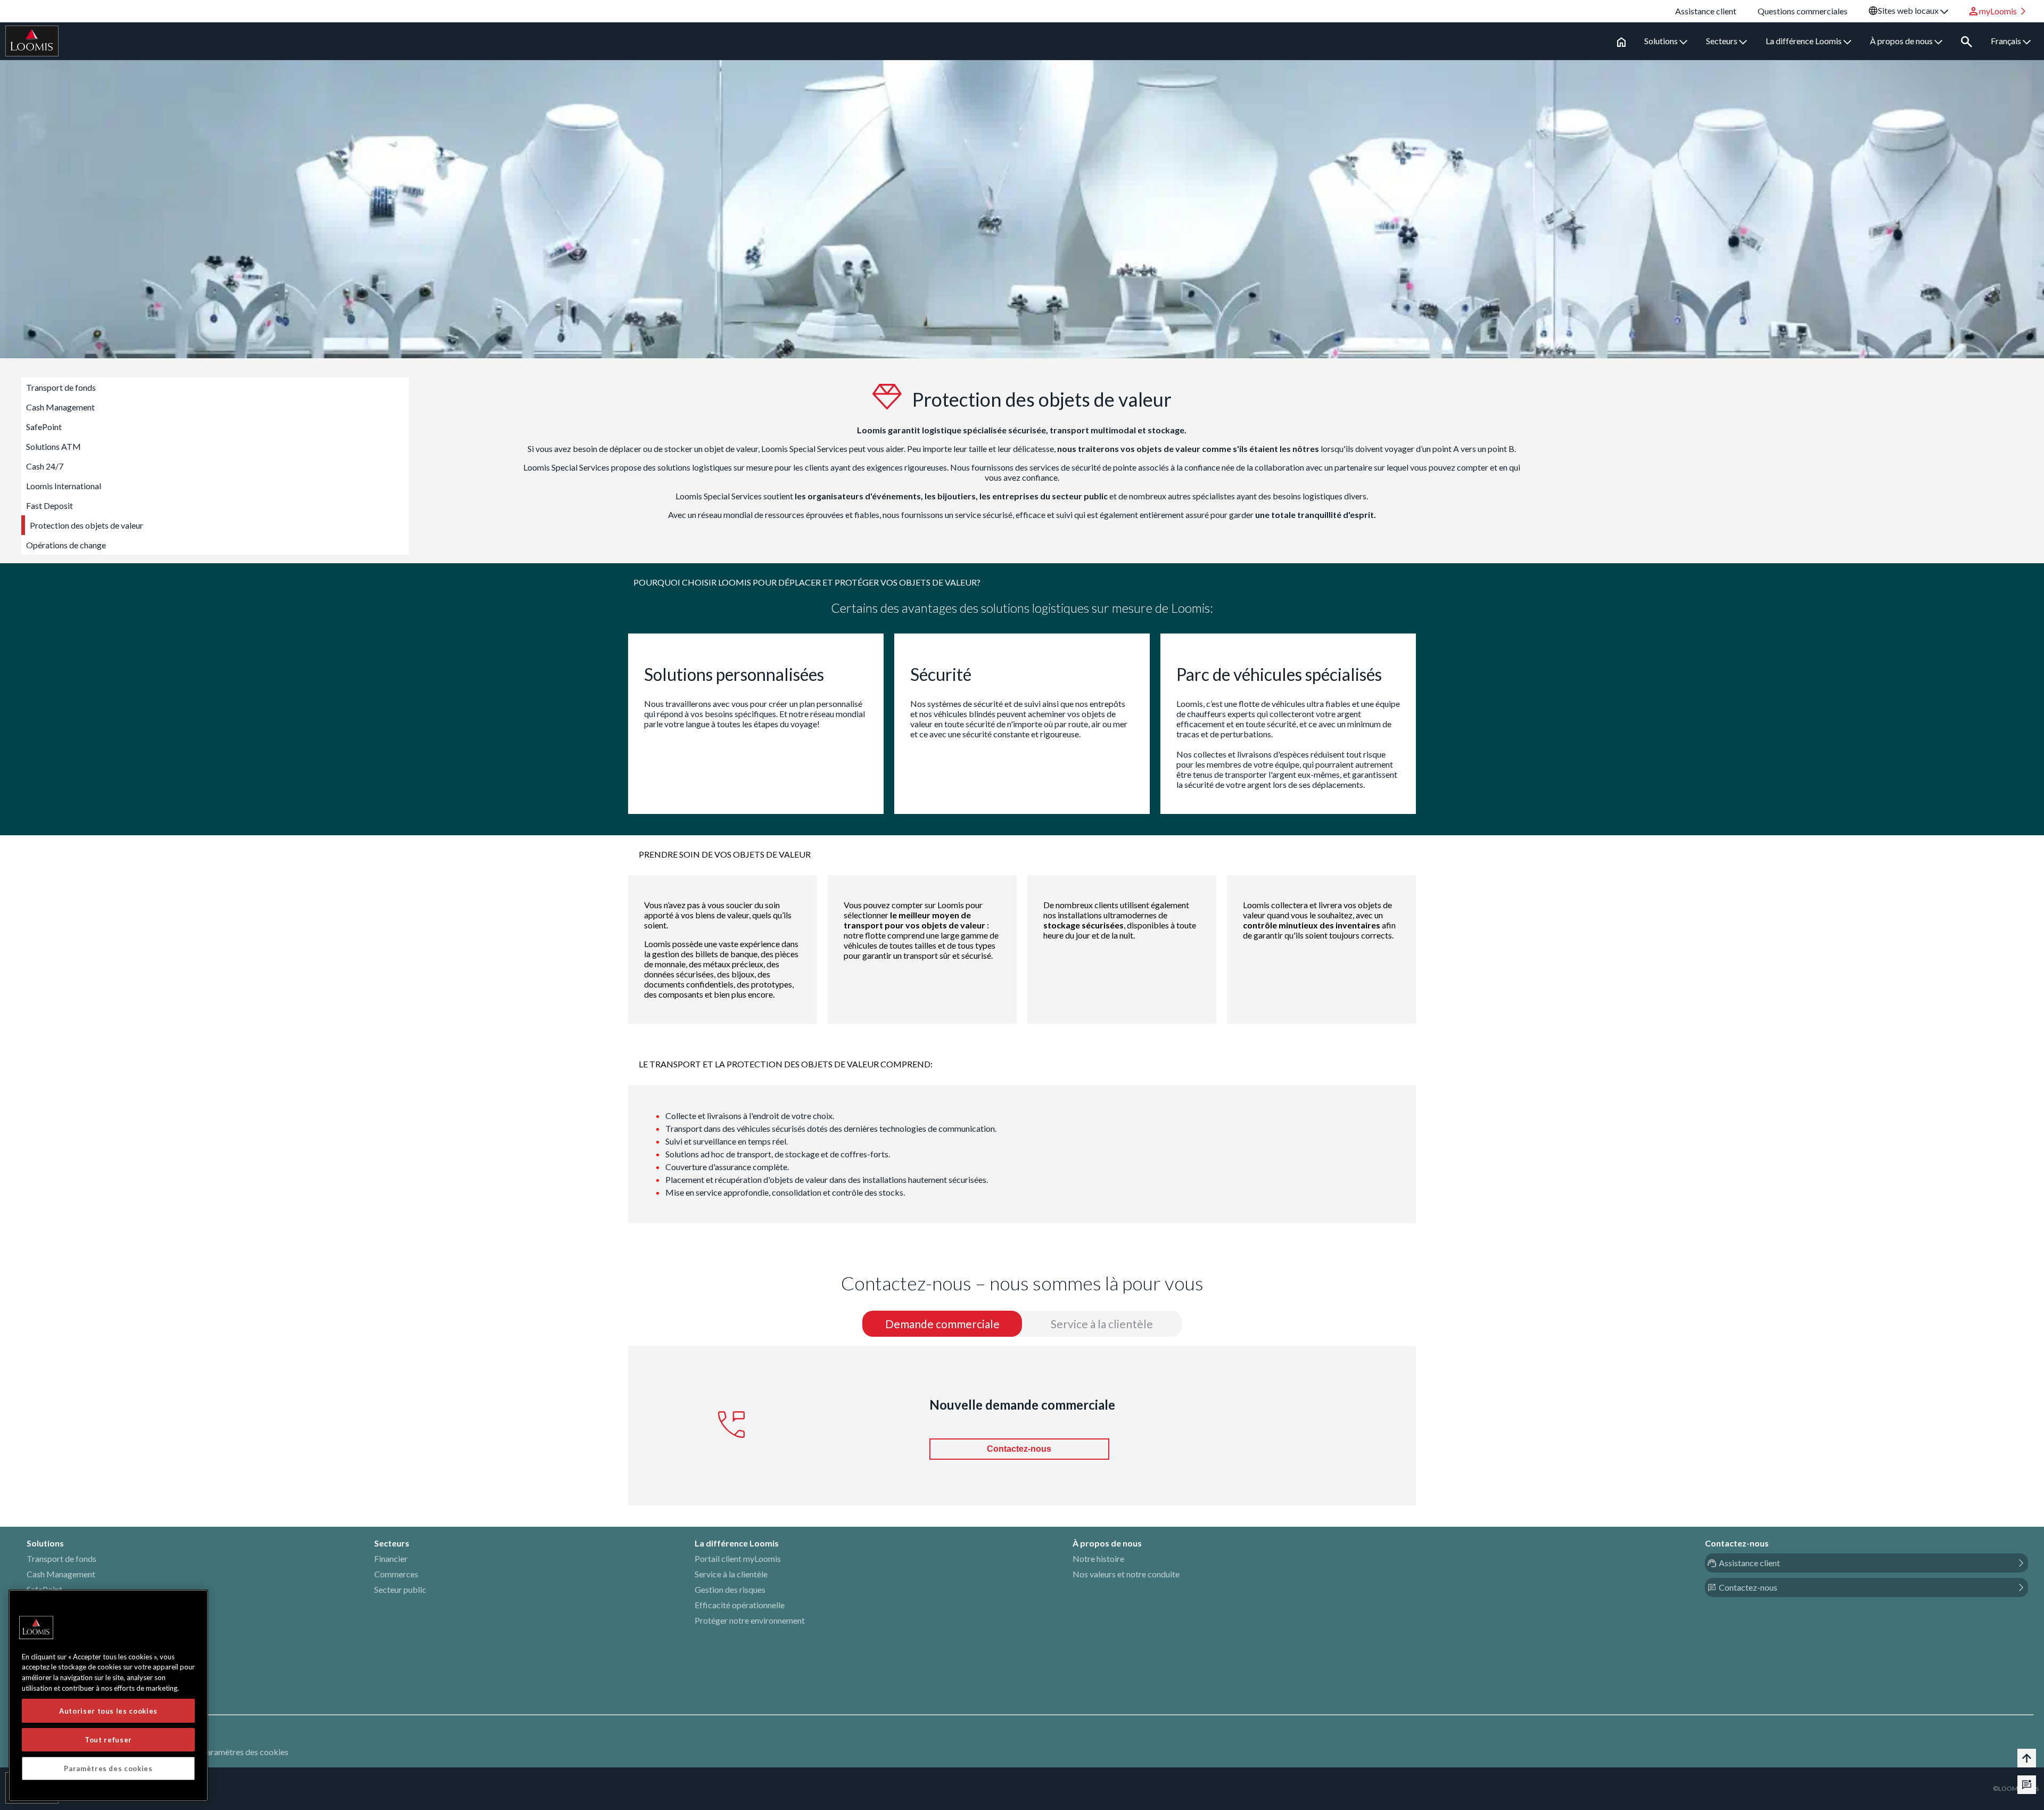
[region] (108, 1696)
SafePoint (44, 427)
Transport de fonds (61, 387)
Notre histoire (1098, 1558)
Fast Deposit (50, 505)
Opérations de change (66, 545)
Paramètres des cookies (245, 1752)
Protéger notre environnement (750, 1620)
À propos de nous (1902, 41)
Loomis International (64, 486)
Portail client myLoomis (738, 1558)
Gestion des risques (730, 1589)
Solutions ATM (53, 446)
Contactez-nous (1019, 1449)
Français (2007, 41)
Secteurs (1722, 41)
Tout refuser (108, 1740)
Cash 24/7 (45, 466)
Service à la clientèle (731, 1574)
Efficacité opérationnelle (740, 1605)
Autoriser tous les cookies (108, 1711)
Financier (391, 1558)
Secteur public (400, 1589)
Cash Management (60, 407)
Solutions (1662, 41)
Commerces (396, 1574)
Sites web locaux (1909, 10)
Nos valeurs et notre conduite (1126, 1574)
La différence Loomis (1804, 41)
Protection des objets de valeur (86, 525)
